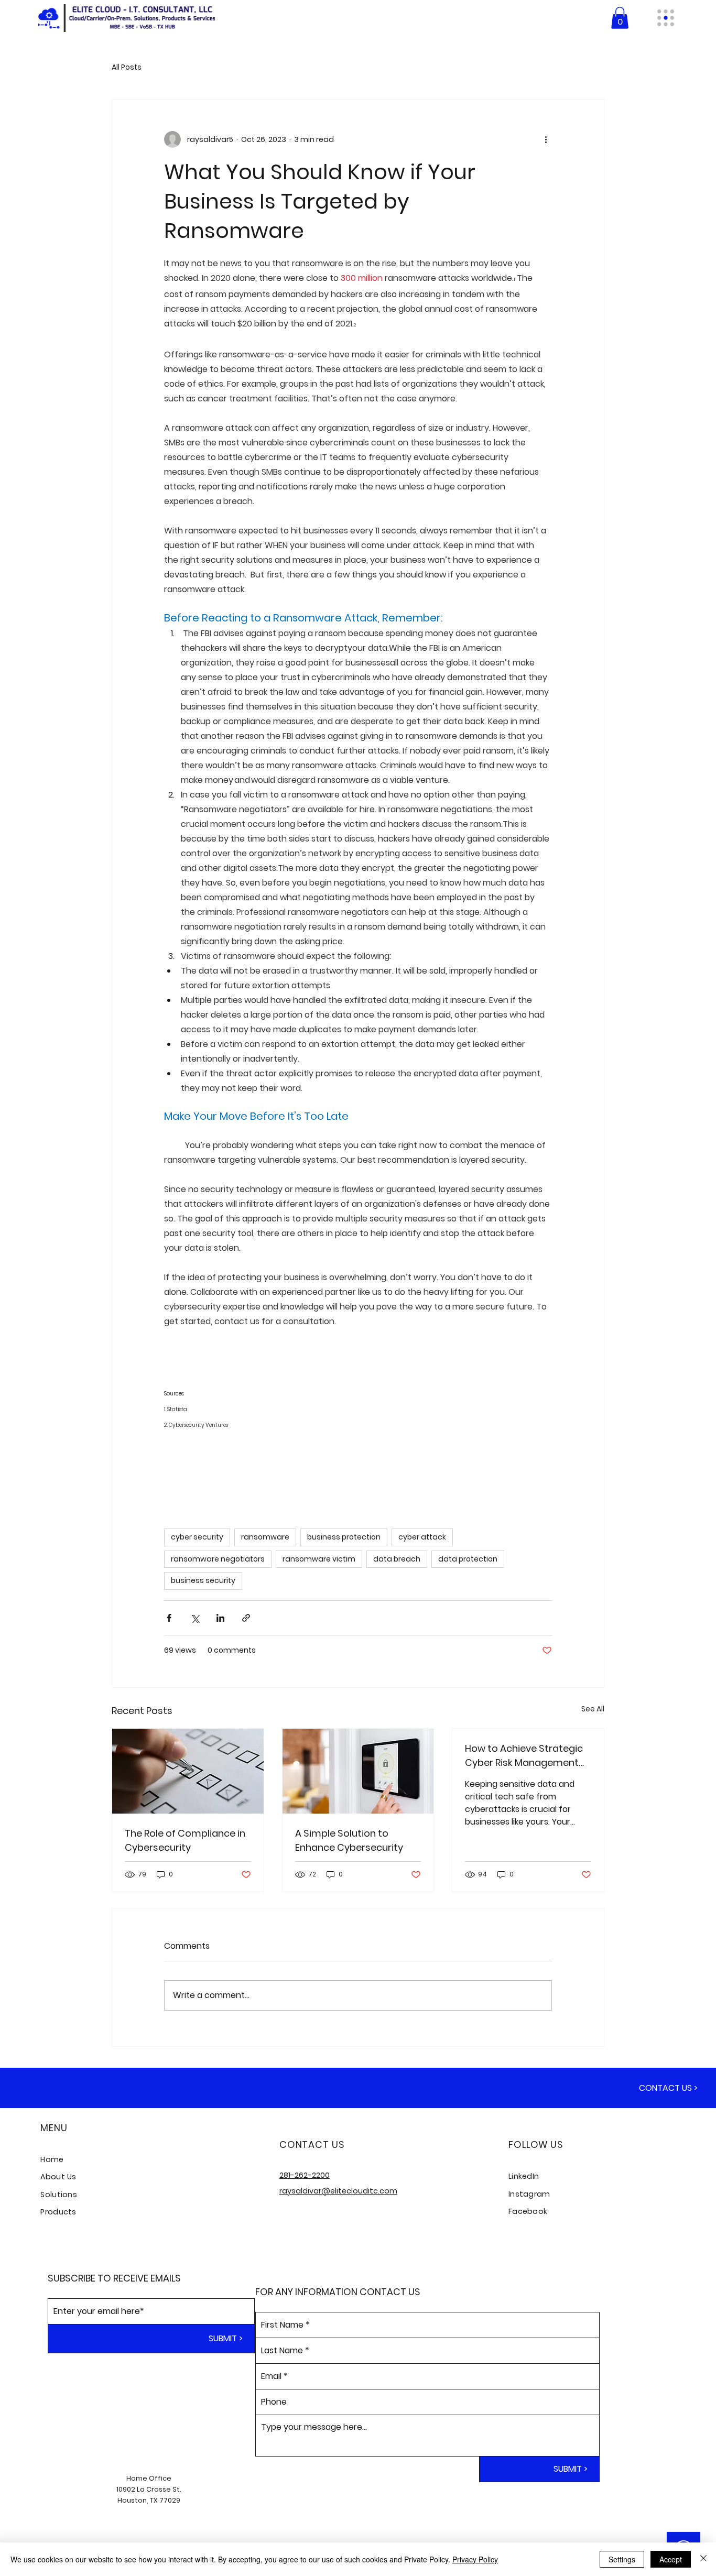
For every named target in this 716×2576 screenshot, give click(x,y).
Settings (622, 2559)
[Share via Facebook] (169, 1618)
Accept (671, 2559)
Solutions (59, 2195)
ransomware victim (319, 1559)
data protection (468, 1559)
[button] (620, 18)
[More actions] (546, 139)
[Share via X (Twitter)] (195, 1618)
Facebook (528, 2211)
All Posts (127, 67)
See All (593, 1709)
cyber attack (422, 1537)
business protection (344, 1537)
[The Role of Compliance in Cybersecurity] (188, 1771)
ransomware (265, 1537)
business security (203, 1580)
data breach (397, 1559)
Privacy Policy (475, 2559)
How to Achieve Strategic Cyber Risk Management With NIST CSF (524, 1756)
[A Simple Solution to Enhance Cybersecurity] (358, 1771)
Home (52, 2159)
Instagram (529, 2194)
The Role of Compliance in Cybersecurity (185, 1840)
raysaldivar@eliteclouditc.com (338, 2191)
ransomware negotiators (218, 1559)
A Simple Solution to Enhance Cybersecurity (349, 1840)
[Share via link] (246, 1618)
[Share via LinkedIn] (220, 1618)
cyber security (197, 1537)
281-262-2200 (305, 2175)
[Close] (703, 2559)
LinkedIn (524, 2176)
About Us (58, 2177)
